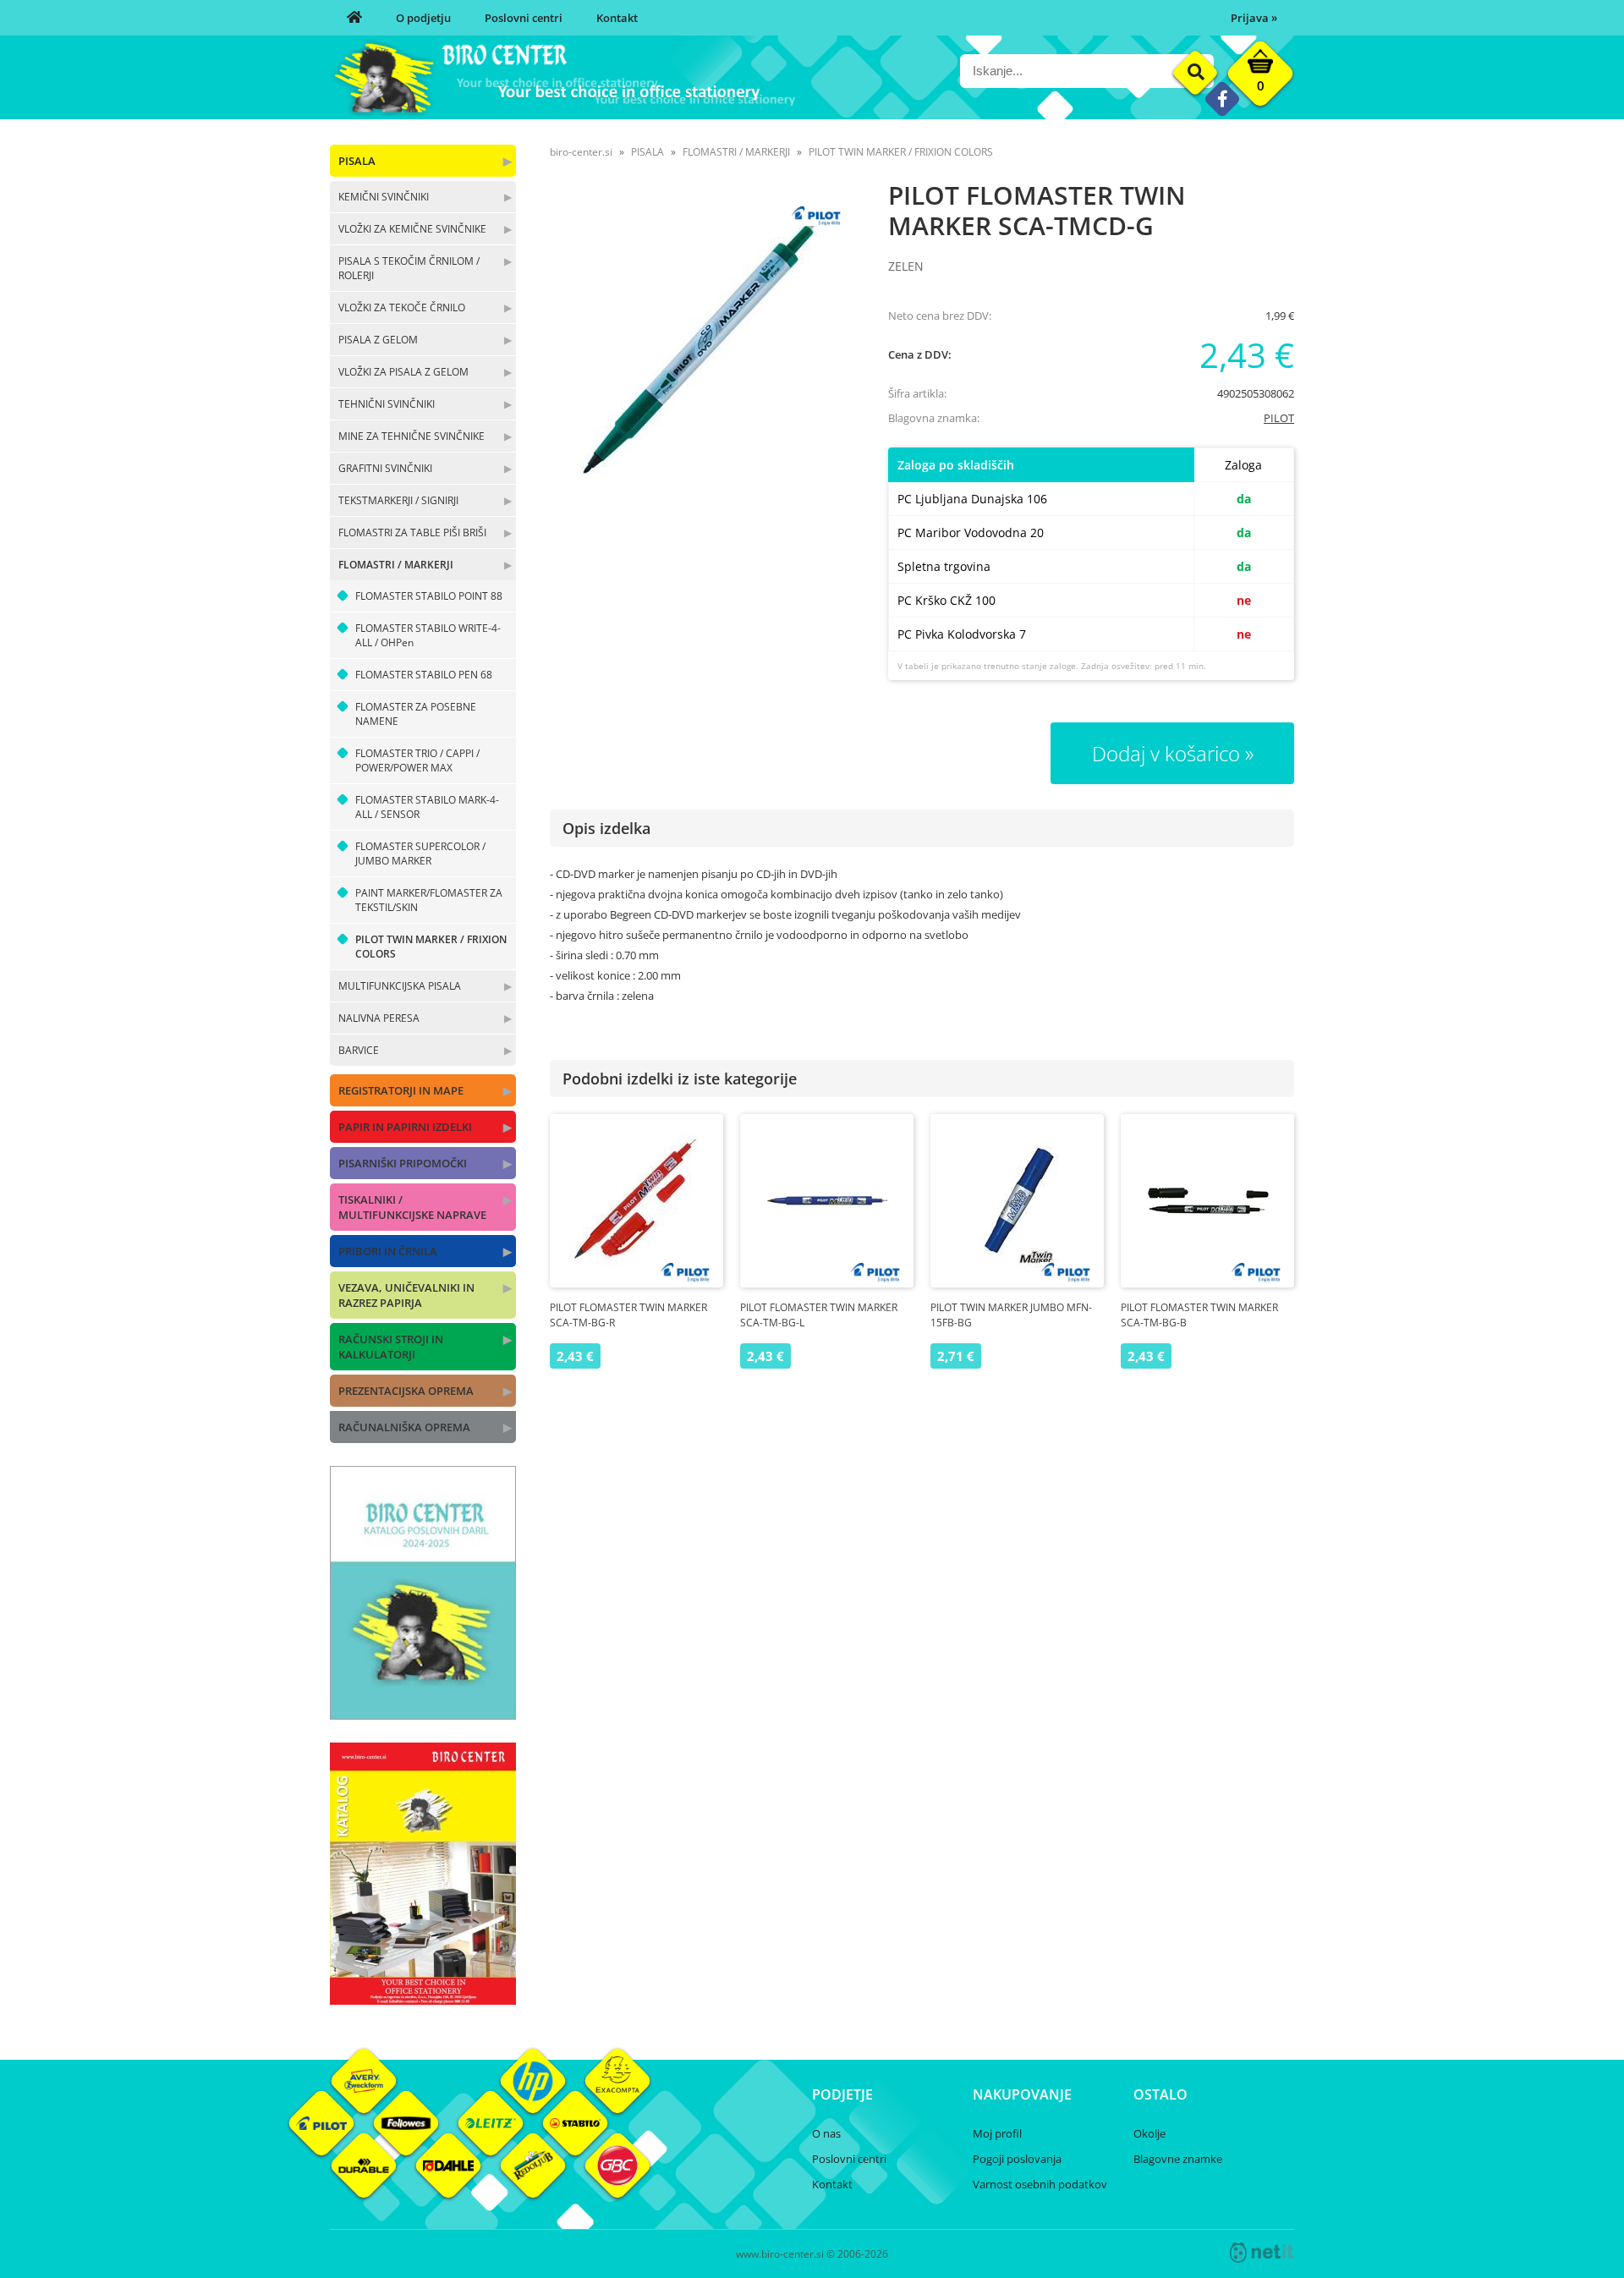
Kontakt (617, 18)
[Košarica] (1260, 78)
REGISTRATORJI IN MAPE (401, 1090)
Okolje (1149, 2133)
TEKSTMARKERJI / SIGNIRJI (398, 500)
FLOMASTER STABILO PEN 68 (424, 675)
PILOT (1279, 418)
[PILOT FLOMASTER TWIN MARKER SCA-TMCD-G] (702, 345)
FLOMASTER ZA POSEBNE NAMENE (416, 714)
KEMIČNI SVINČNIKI (384, 197)
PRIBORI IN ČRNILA (388, 1251)
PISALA (357, 161)
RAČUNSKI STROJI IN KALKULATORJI (391, 1347)
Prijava (1254, 18)
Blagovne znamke (1178, 2159)
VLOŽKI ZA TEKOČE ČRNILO (402, 307)
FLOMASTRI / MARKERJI (396, 565)
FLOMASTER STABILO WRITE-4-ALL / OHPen (428, 635)
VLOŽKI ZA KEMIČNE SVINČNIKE (412, 229)
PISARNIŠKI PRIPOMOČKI (403, 1163)
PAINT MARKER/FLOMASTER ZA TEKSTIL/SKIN (429, 900)
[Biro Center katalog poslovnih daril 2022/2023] (423, 1715)
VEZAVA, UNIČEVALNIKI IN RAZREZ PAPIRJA (406, 1295)
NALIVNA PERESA (379, 1018)
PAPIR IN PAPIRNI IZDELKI (405, 1127)
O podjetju (423, 18)
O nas (826, 2133)
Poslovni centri (524, 18)
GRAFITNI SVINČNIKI (385, 468)
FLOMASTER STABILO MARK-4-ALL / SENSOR (427, 807)
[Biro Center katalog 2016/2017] (423, 2000)
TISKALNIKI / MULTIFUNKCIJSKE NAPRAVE (412, 1207)
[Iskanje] (1196, 73)
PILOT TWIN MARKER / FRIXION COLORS (431, 947)
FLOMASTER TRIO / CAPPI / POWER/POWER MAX (417, 760)
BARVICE (359, 1050)
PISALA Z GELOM (378, 340)
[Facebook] (1222, 99)
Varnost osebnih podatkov (1040, 2184)
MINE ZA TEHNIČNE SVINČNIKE (411, 436)
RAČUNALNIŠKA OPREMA (404, 1427)
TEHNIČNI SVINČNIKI (387, 404)
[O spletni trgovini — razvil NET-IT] (1262, 2253)
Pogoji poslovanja (1017, 2159)
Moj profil (997, 2133)
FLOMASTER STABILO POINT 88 (429, 596)
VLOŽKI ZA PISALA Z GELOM (403, 372)
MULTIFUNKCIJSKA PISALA (400, 986)
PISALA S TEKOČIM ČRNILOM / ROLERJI (409, 268)
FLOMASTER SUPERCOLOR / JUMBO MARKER (420, 854)
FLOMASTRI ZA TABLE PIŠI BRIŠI (412, 532)
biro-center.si (581, 152)
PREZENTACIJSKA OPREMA (406, 1391)
